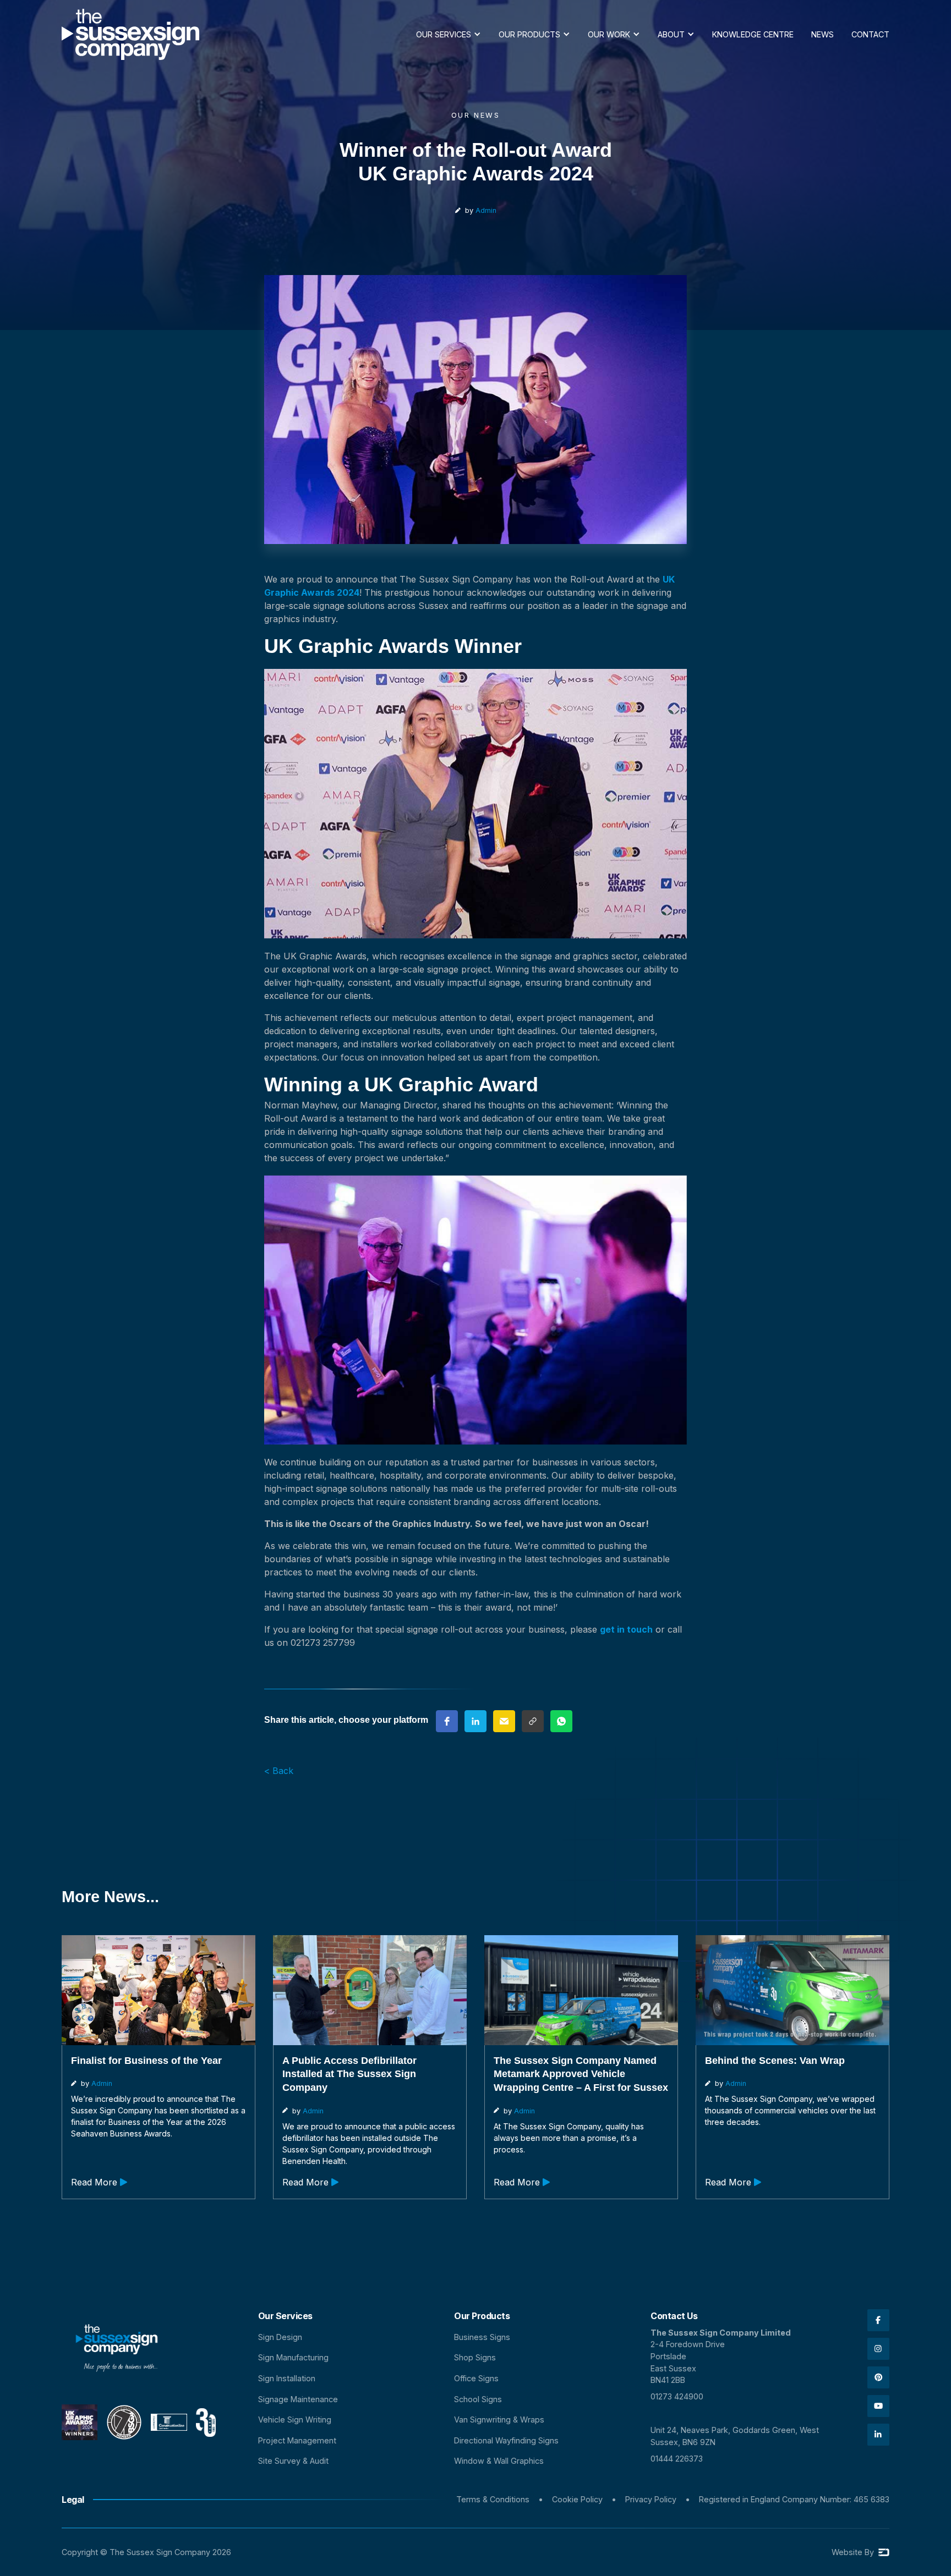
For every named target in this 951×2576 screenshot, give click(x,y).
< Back (279, 1771)
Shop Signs (475, 2357)
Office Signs (476, 2378)
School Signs (478, 2399)
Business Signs (482, 2337)
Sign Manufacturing (293, 2357)
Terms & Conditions (493, 2499)
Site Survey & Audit (293, 2461)
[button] (449, 35)
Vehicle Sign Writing (295, 2420)
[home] (130, 34)
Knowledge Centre (753, 34)
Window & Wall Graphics (499, 2461)
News (822, 34)
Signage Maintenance (298, 2399)
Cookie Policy (577, 2499)
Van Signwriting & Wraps (499, 2420)
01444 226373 (677, 2459)
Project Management (297, 2440)
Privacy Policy (651, 2499)
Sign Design (280, 2337)
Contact (870, 34)
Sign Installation (287, 2378)
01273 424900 (677, 2396)
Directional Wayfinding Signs (506, 2440)
